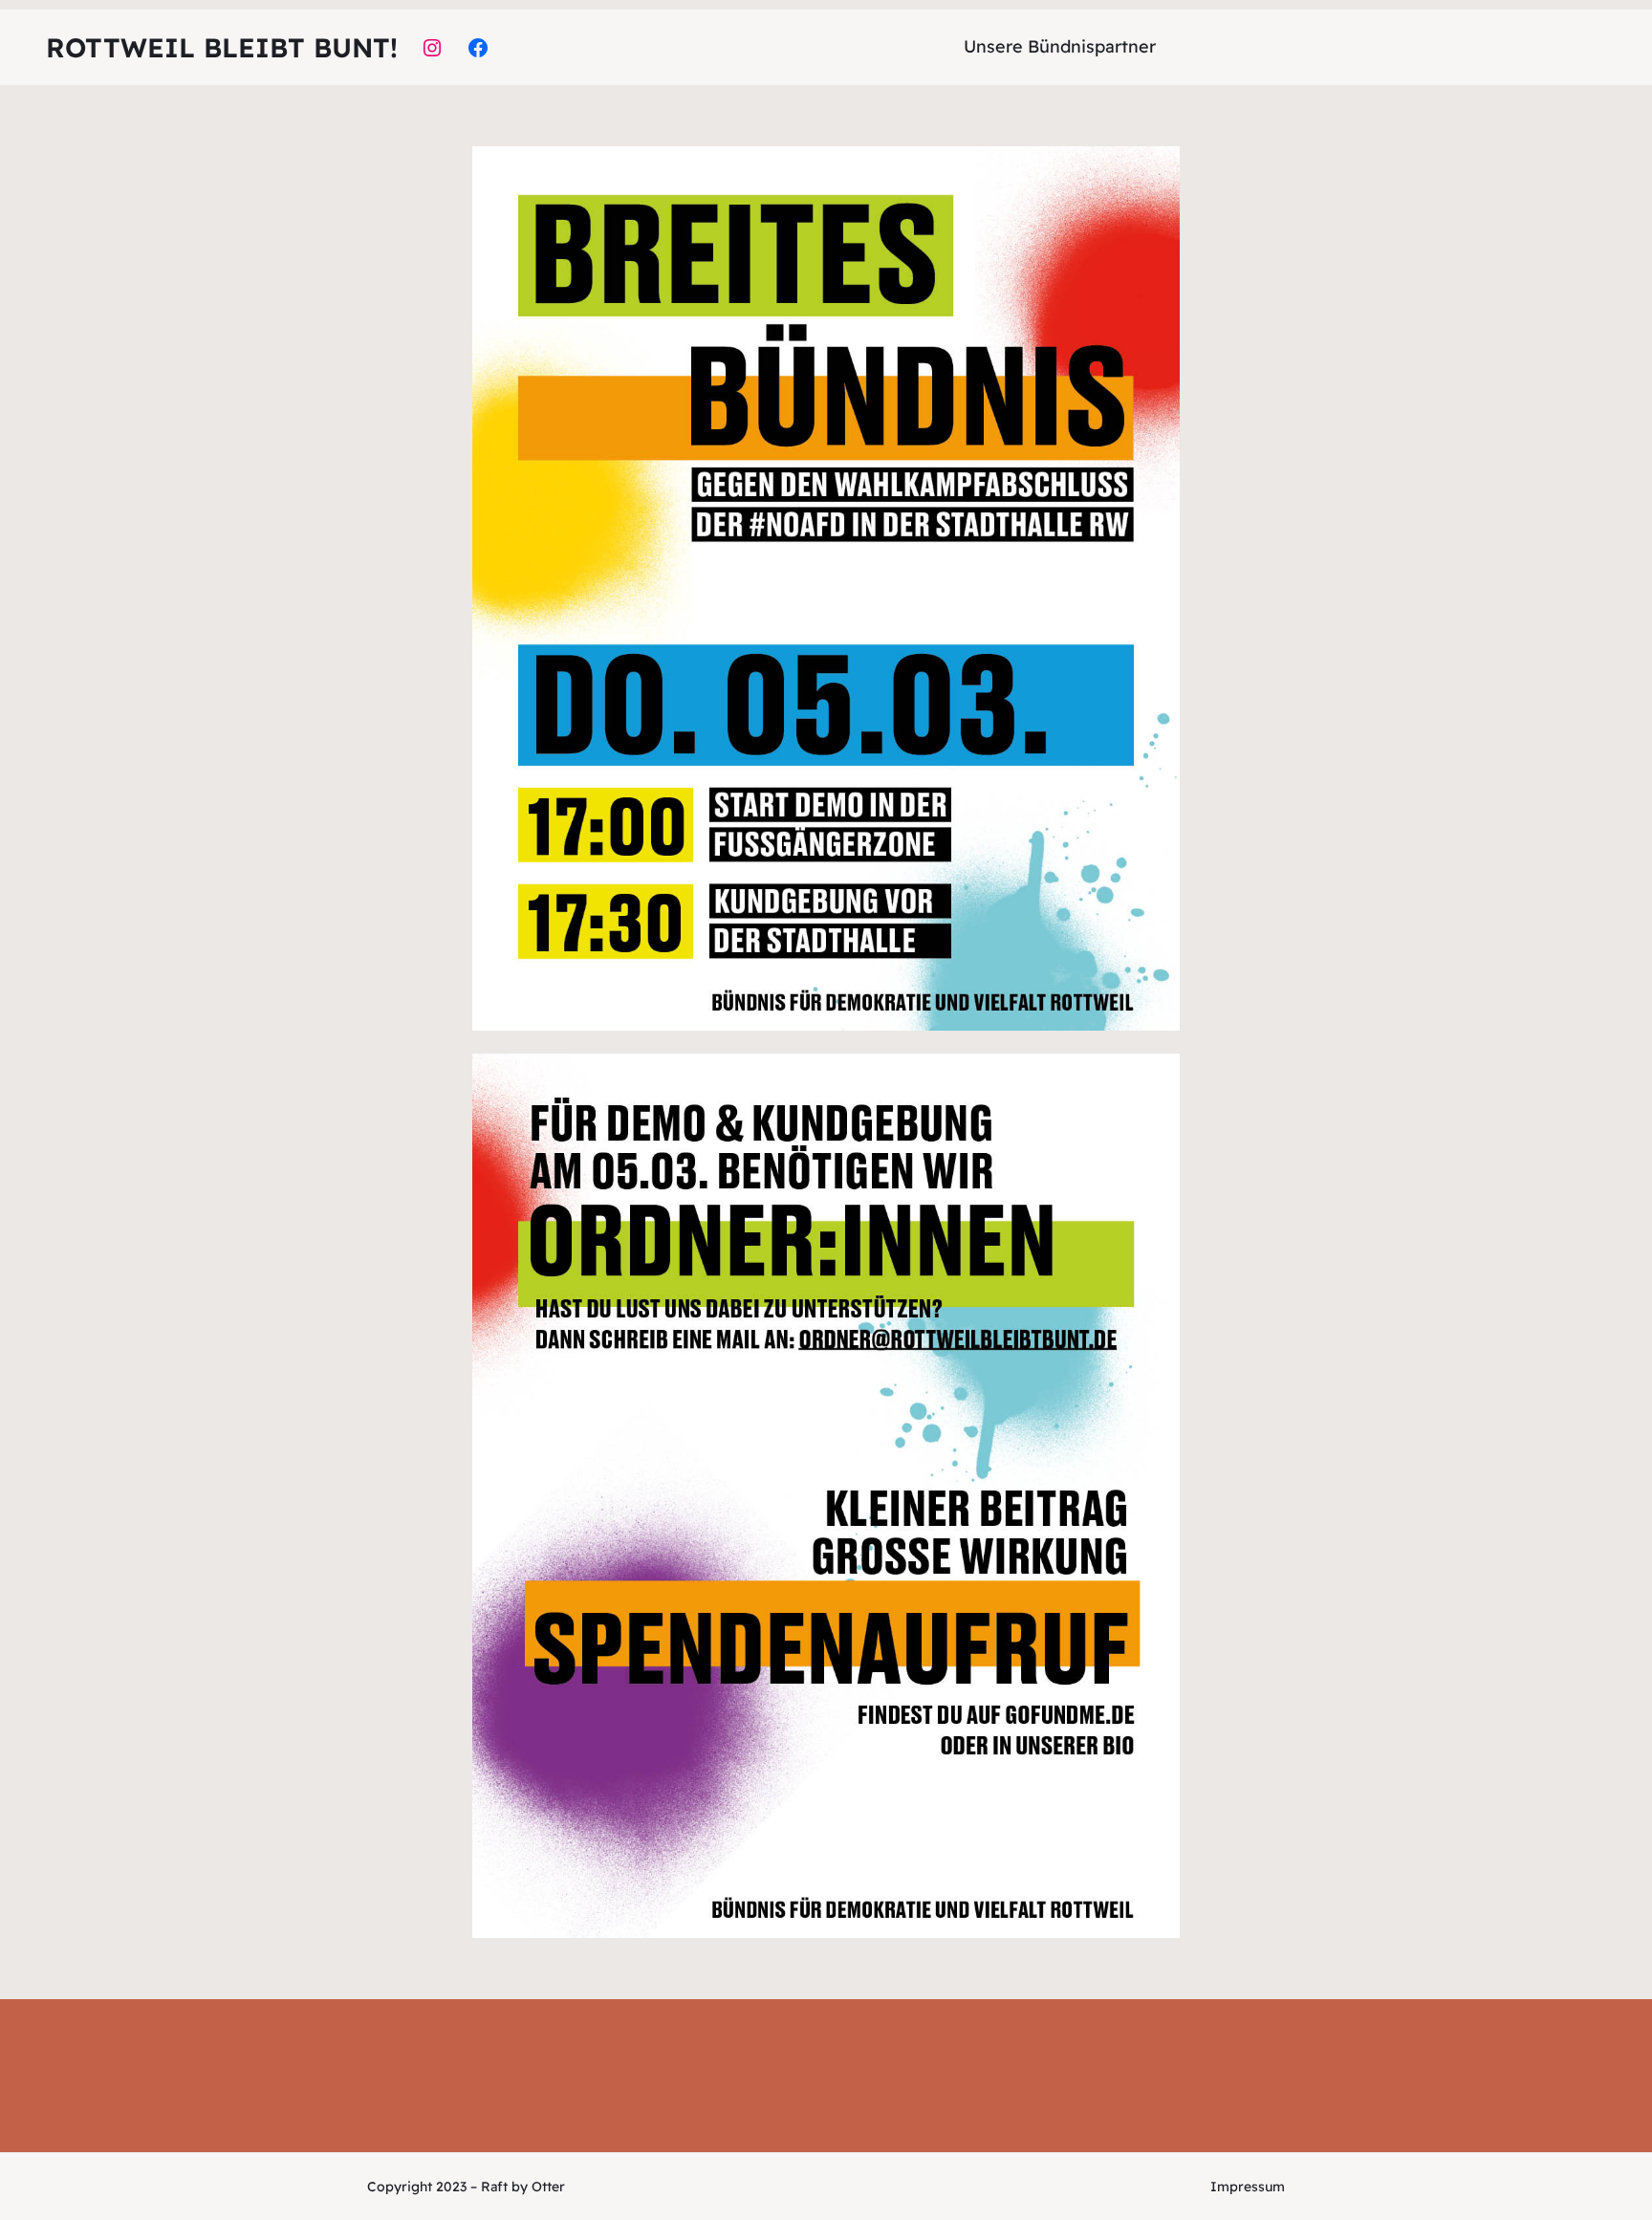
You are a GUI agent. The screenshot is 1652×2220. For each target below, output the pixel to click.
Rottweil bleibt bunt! (222, 47)
